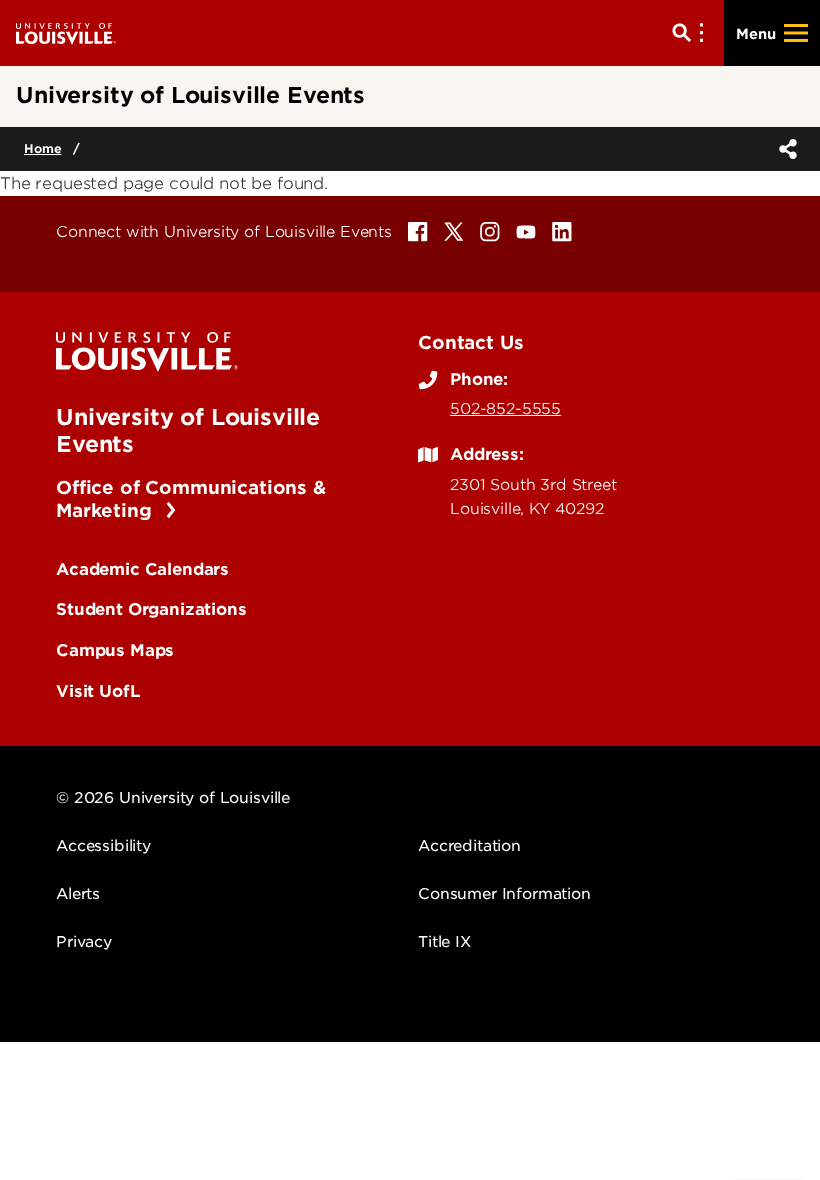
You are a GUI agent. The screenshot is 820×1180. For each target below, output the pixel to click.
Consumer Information (504, 894)
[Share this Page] (784, 149)
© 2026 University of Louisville (173, 798)
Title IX (444, 942)
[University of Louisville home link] (66, 32)
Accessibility (103, 846)
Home (42, 148)
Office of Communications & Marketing (191, 499)
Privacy (84, 942)
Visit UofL (98, 691)
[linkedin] (562, 232)
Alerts (78, 894)
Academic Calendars (142, 569)
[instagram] (490, 232)
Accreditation (469, 846)
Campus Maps (115, 650)
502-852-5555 (505, 409)
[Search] (692, 33)
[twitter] (454, 232)
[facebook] (418, 232)
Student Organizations (151, 609)
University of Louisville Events (188, 430)
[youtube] (526, 232)
